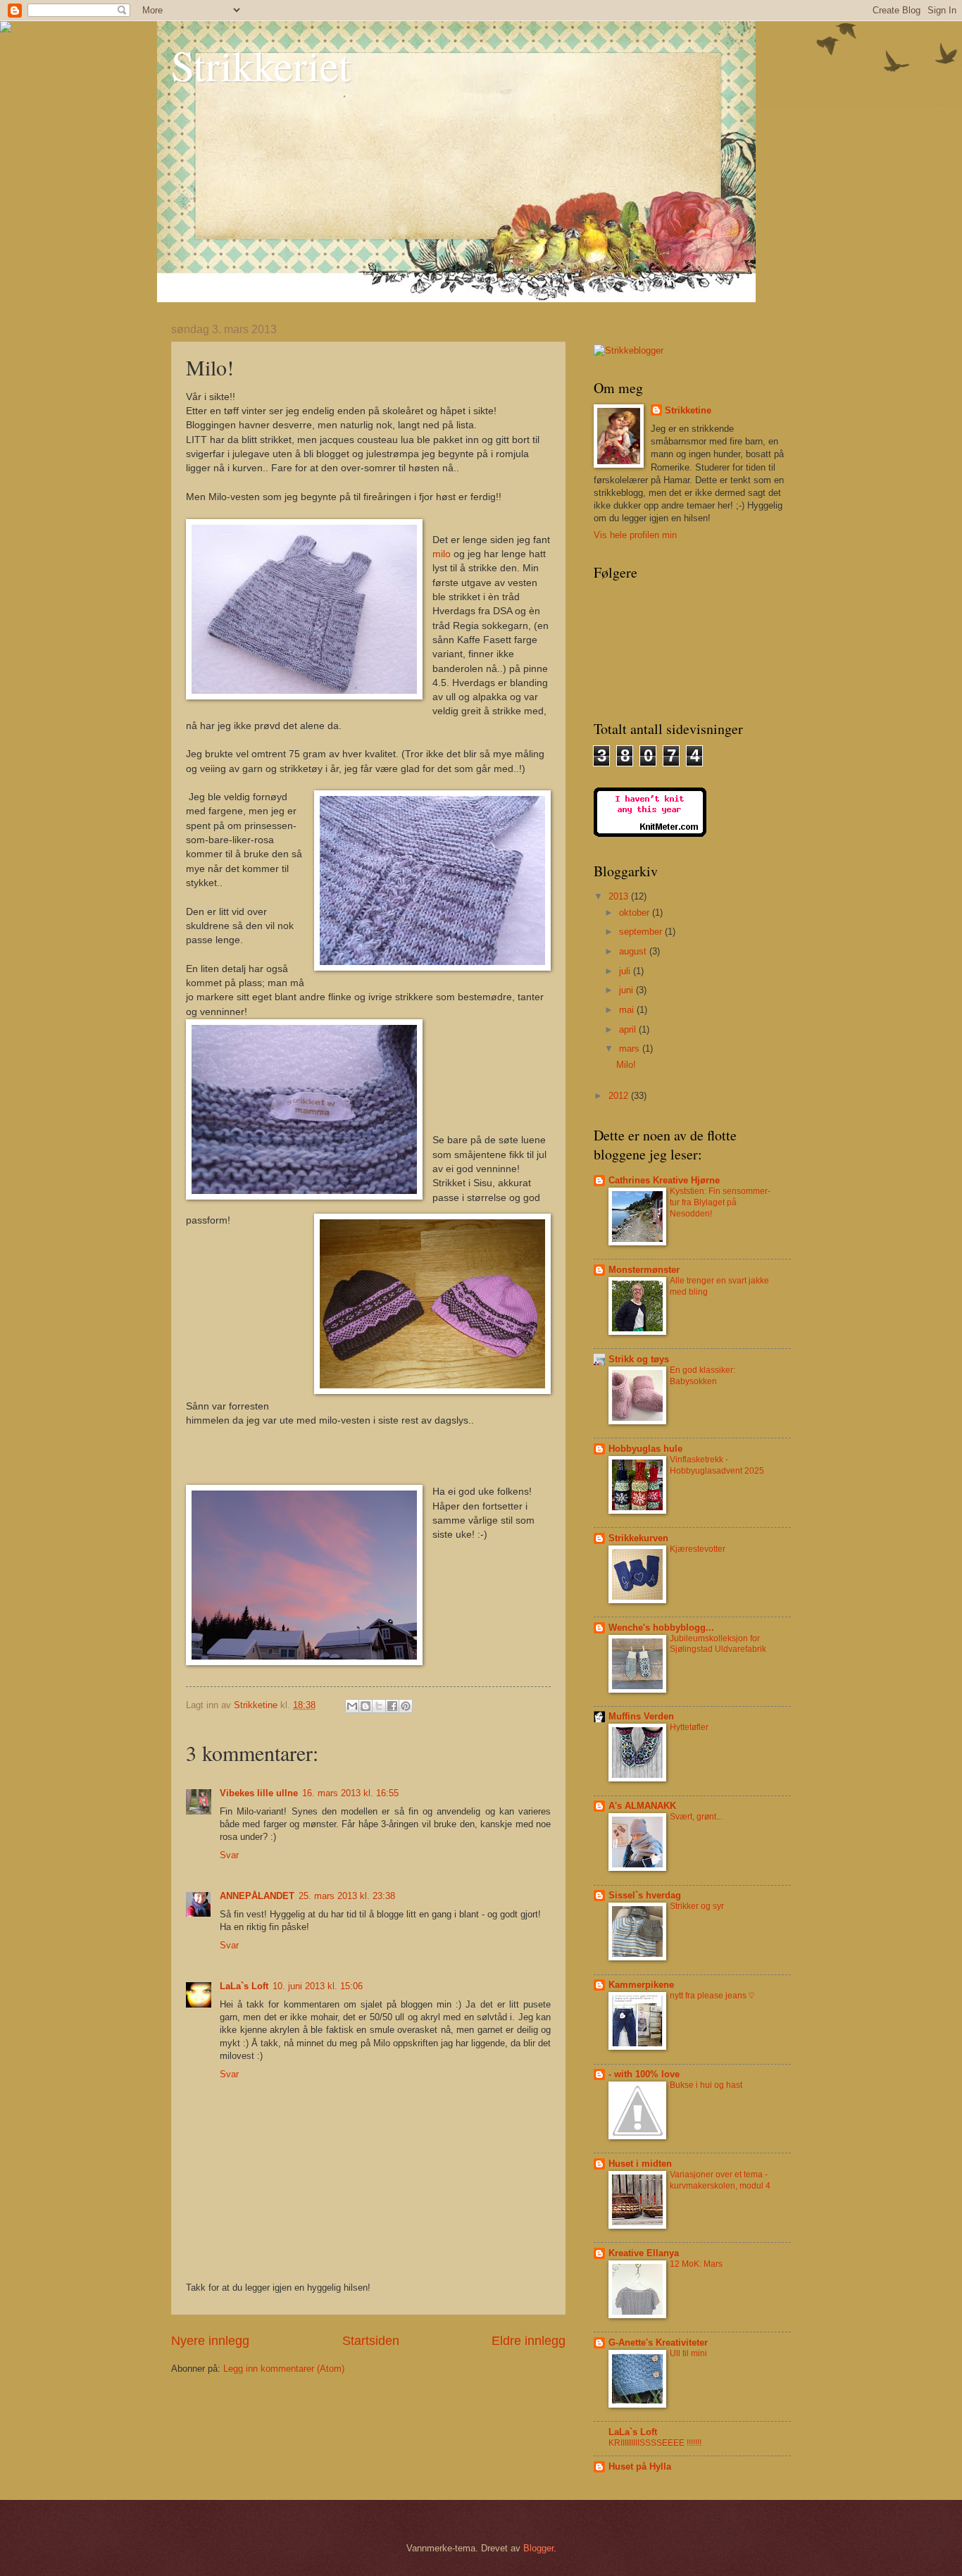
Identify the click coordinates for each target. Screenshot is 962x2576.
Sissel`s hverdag (645, 1895)
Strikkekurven (638, 1538)
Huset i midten (640, 2164)
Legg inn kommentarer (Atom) (284, 2369)
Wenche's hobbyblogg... (661, 1628)
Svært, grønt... (696, 1817)
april (629, 1029)
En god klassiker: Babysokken (702, 1376)
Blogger (538, 2548)
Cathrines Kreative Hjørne (664, 1180)
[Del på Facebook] (392, 1706)
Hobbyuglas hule (645, 1449)
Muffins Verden (641, 1716)
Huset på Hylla (640, 2466)
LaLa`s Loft (244, 1986)
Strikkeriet (261, 65)
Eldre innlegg (529, 2341)
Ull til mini (688, 2353)
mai (628, 1010)
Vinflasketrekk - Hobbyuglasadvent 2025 (717, 1465)
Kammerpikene (641, 1985)
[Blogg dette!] (366, 1706)
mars (631, 1049)
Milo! (626, 1065)
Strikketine (688, 410)
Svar (229, 1855)
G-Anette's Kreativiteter (658, 2342)
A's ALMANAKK (642, 1806)
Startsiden (371, 2341)
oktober (636, 913)
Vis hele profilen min (635, 535)
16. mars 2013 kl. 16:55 (350, 1793)
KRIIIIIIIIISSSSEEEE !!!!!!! (655, 2443)
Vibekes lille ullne (259, 1793)
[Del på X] (379, 1706)
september (642, 932)
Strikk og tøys (639, 1359)
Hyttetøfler (689, 1727)
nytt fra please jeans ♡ (712, 1996)
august (634, 951)
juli (626, 971)
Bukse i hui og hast (706, 2085)
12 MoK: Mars (696, 2264)
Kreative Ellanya (644, 2253)
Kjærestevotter (698, 1549)
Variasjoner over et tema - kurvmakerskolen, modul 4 (720, 2180)
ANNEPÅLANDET (257, 1896)
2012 (620, 1096)
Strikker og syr (697, 1906)
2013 (620, 896)
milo (442, 554)
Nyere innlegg (210, 2341)
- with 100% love (644, 2074)
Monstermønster (644, 1270)
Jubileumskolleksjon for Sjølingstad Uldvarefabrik (718, 1644)
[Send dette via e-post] (352, 1706)
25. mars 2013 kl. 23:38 (347, 1896)
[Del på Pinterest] (406, 1706)
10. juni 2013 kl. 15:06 (318, 1986)
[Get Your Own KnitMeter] (650, 834)
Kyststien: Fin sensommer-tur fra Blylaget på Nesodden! (720, 1202)
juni (627, 990)
